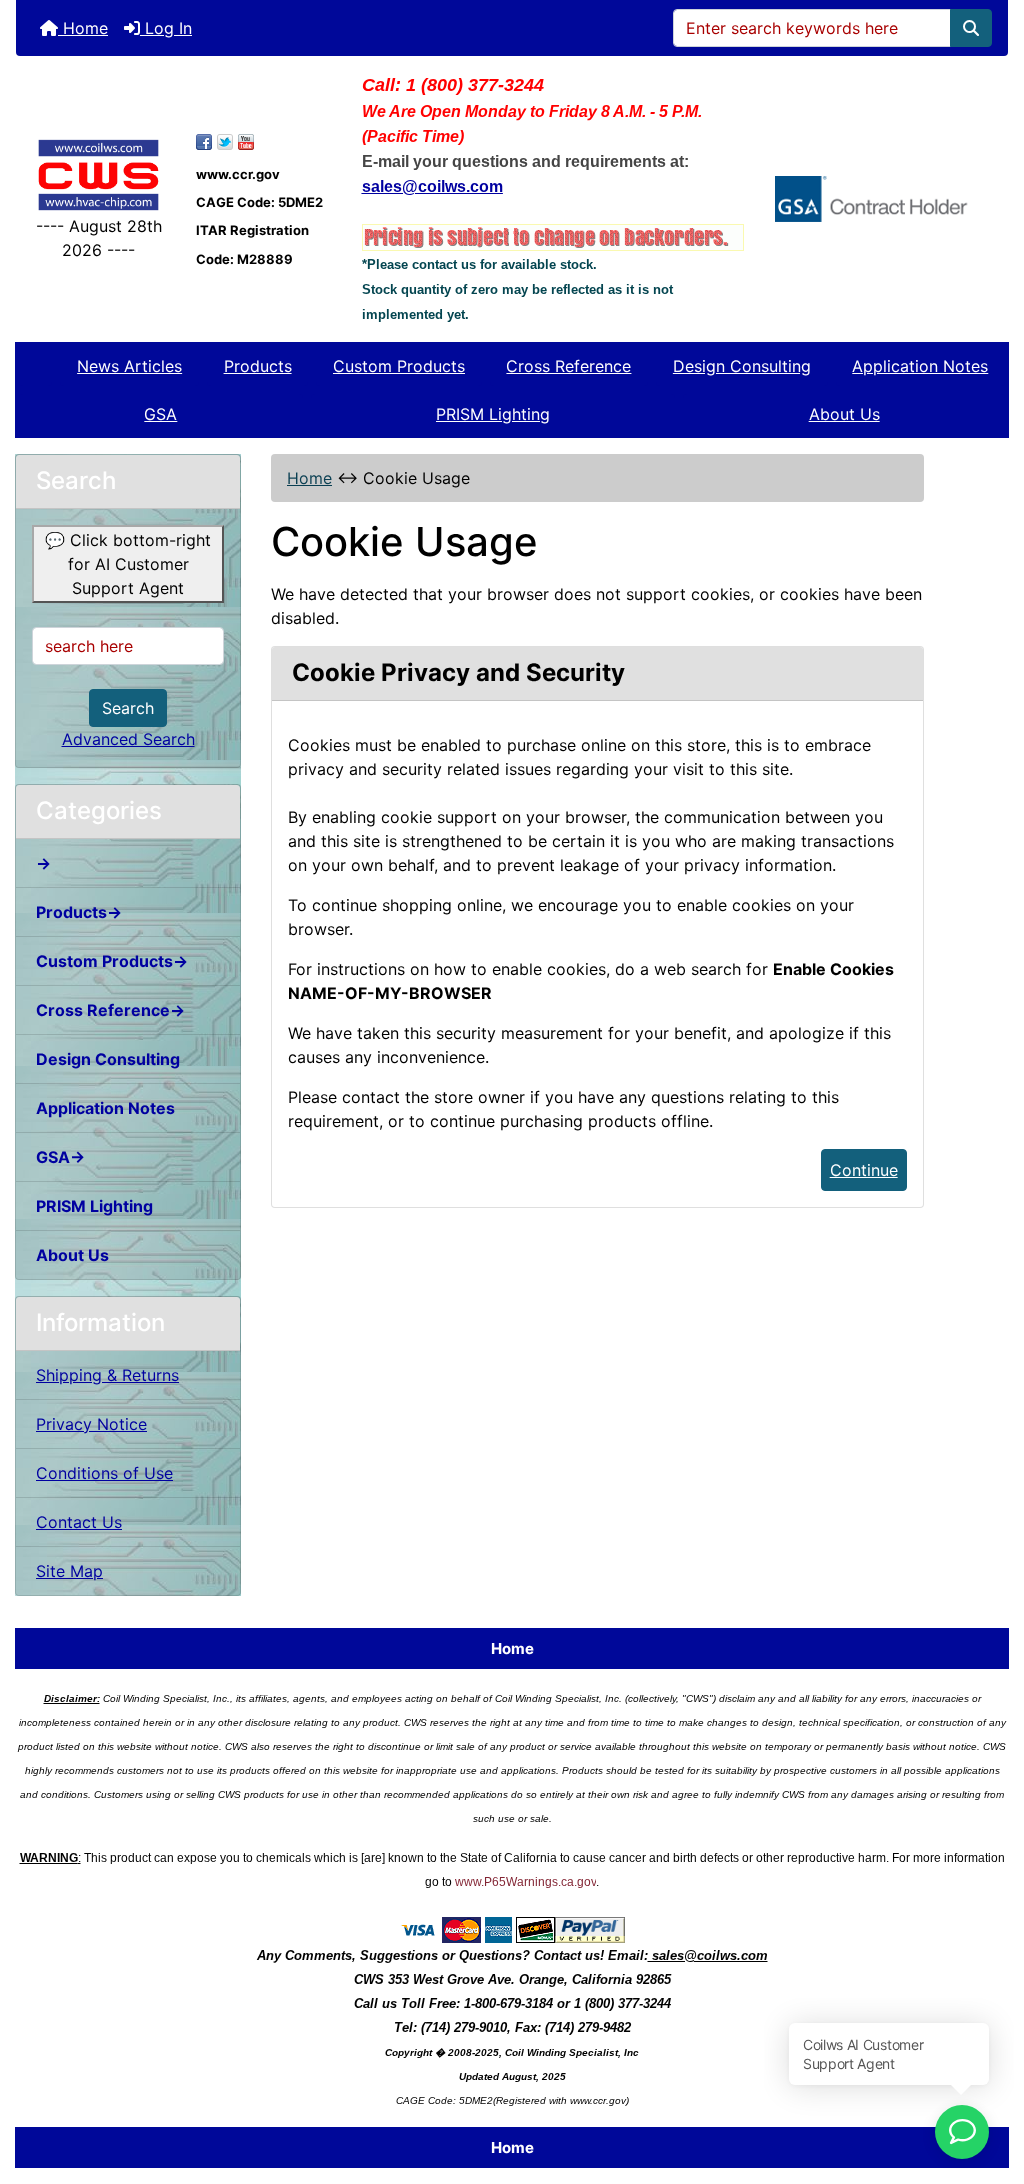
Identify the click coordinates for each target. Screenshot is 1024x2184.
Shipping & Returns (107, 1375)
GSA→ (60, 1157)
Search (128, 708)
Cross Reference (568, 366)
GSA (160, 414)
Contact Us (79, 1522)
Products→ (79, 912)
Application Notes (920, 366)
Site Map (69, 1571)
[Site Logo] (98, 174)
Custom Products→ (112, 961)
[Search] (971, 28)
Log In (166, 28)
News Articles (129, 366)
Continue (864, 1170)
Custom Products (399, 366)
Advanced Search (128, 739)
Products (258, 366)
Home (83, 28)
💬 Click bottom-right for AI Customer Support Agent (128, 564)
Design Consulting (742, 366)
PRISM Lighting (493, 414)
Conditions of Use (104, 1473)
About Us (844, 414)
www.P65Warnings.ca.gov (525, 1882)
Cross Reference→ (110, 1010)
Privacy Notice (91, 1424)
